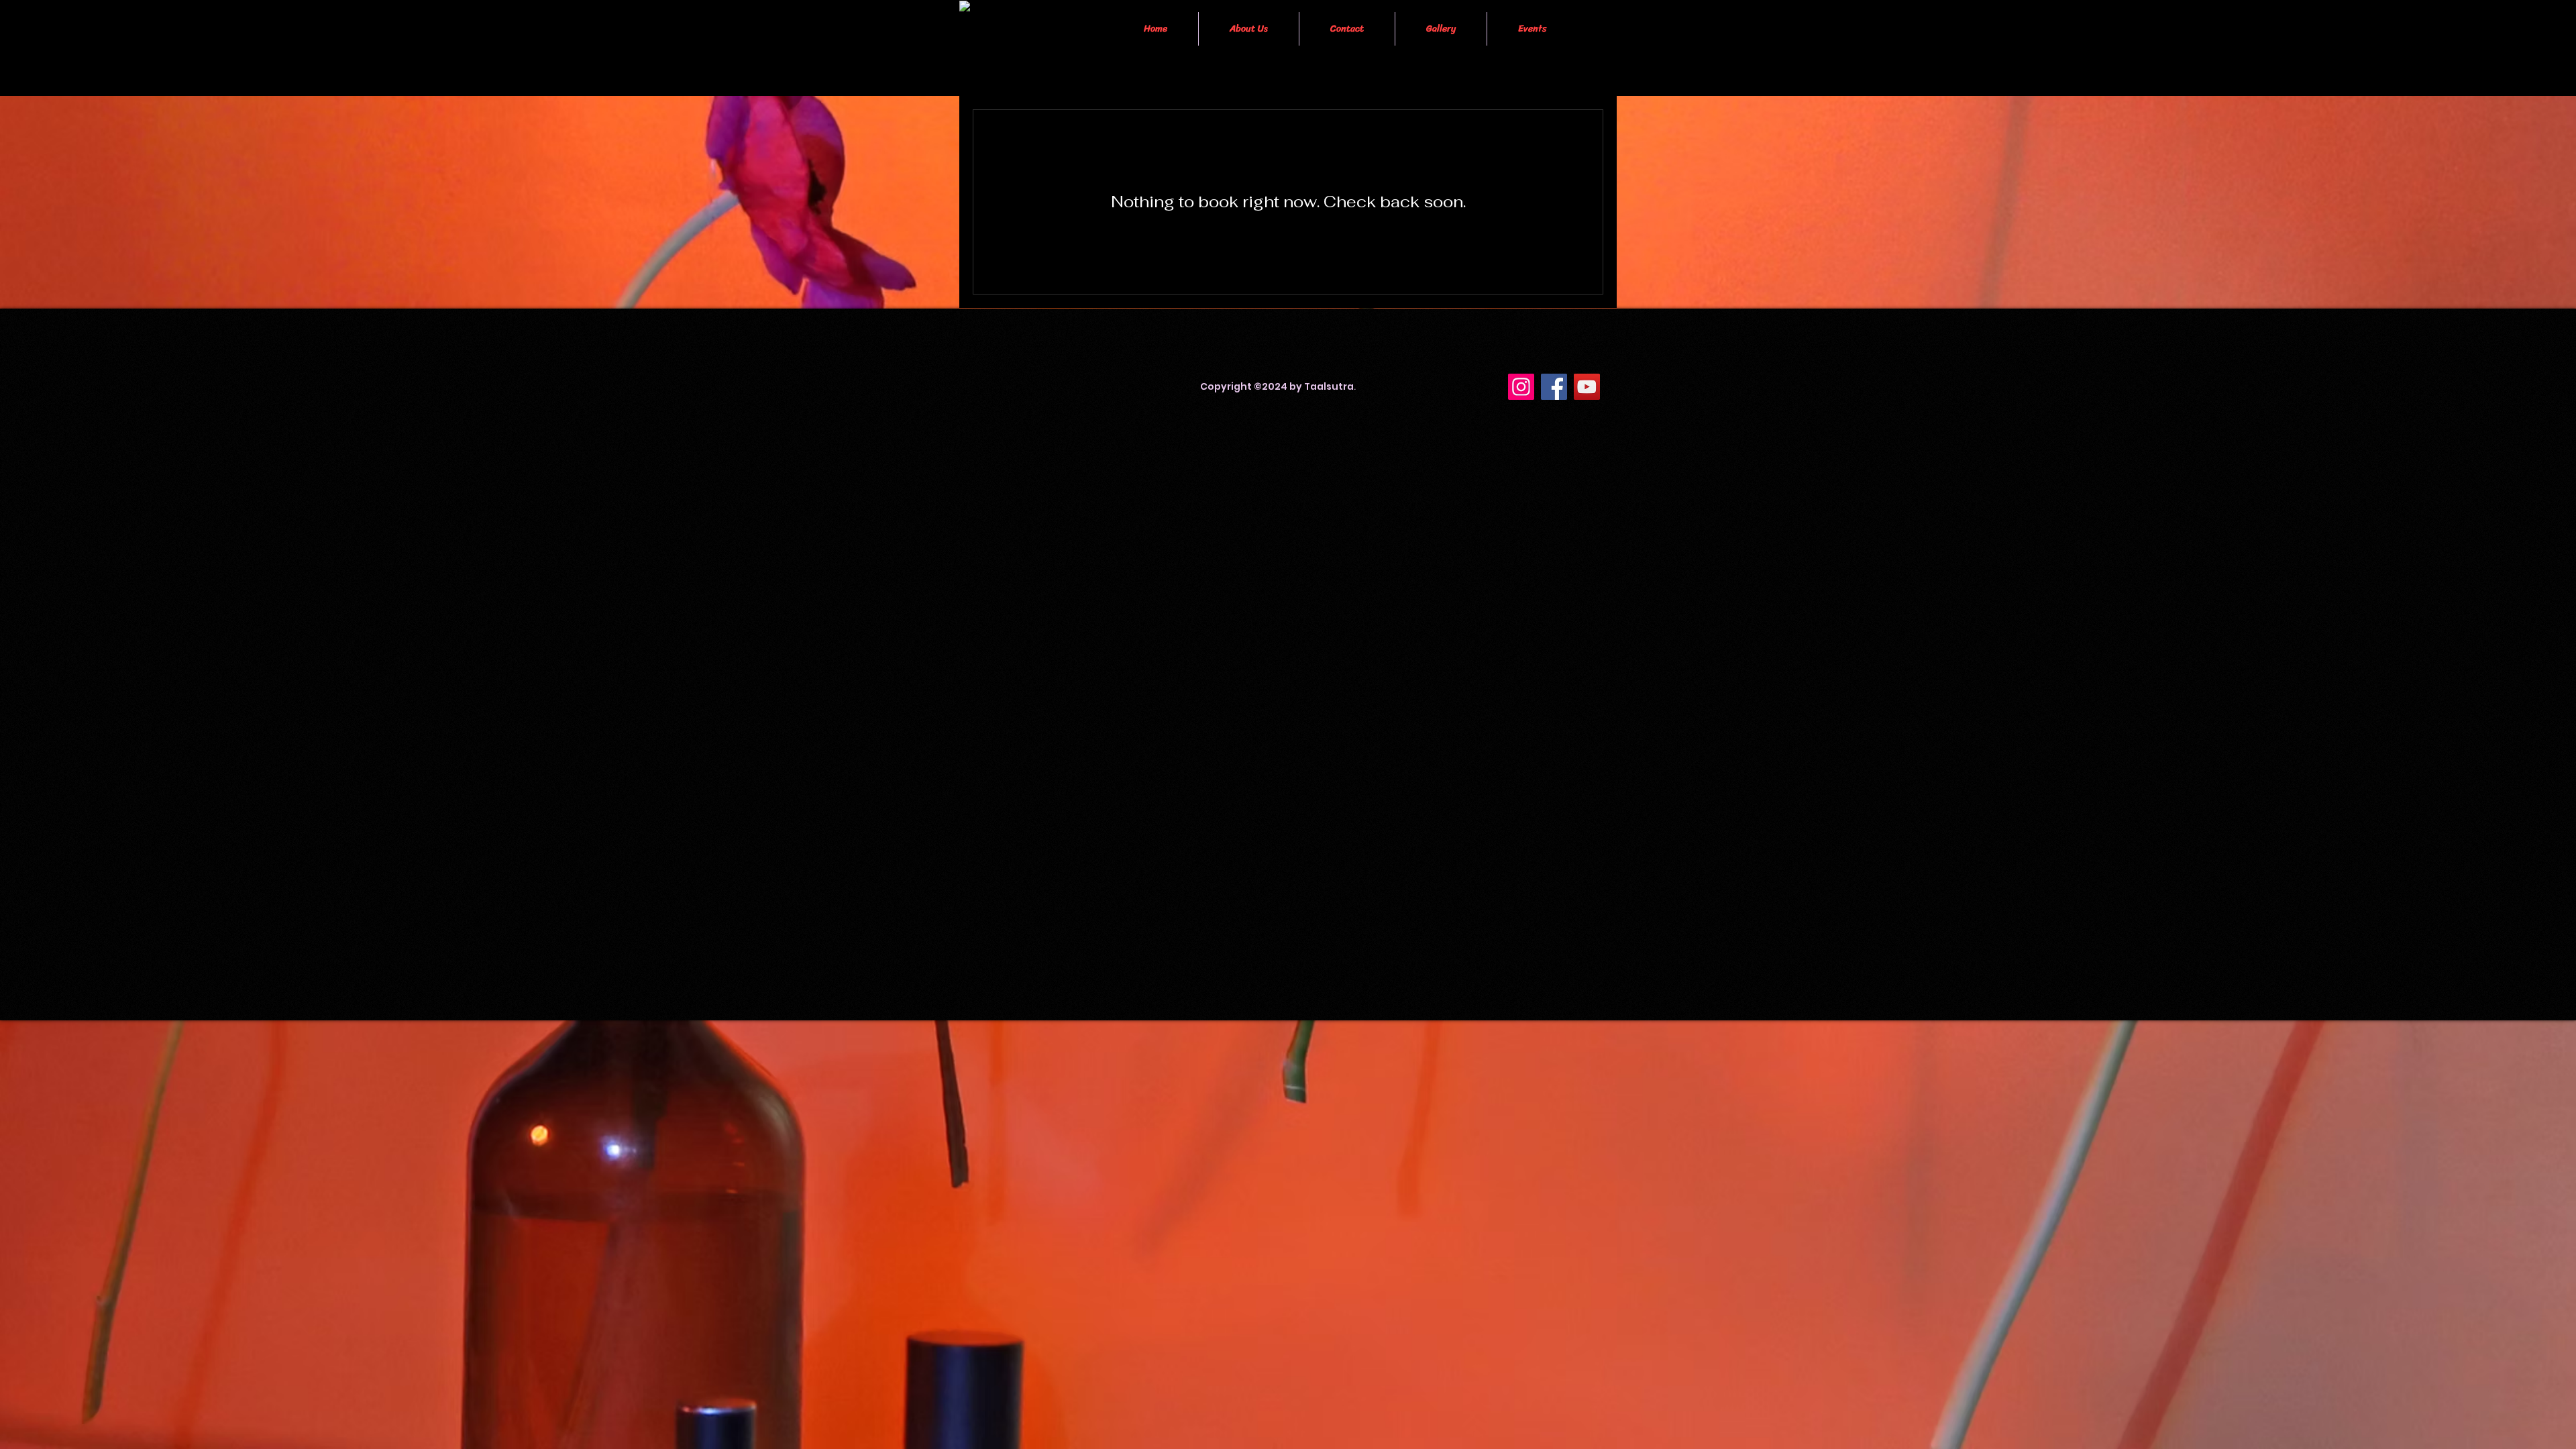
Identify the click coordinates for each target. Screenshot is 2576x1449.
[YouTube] (1587, 387)
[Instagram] (1521, 387)
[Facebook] (1554, 387)
